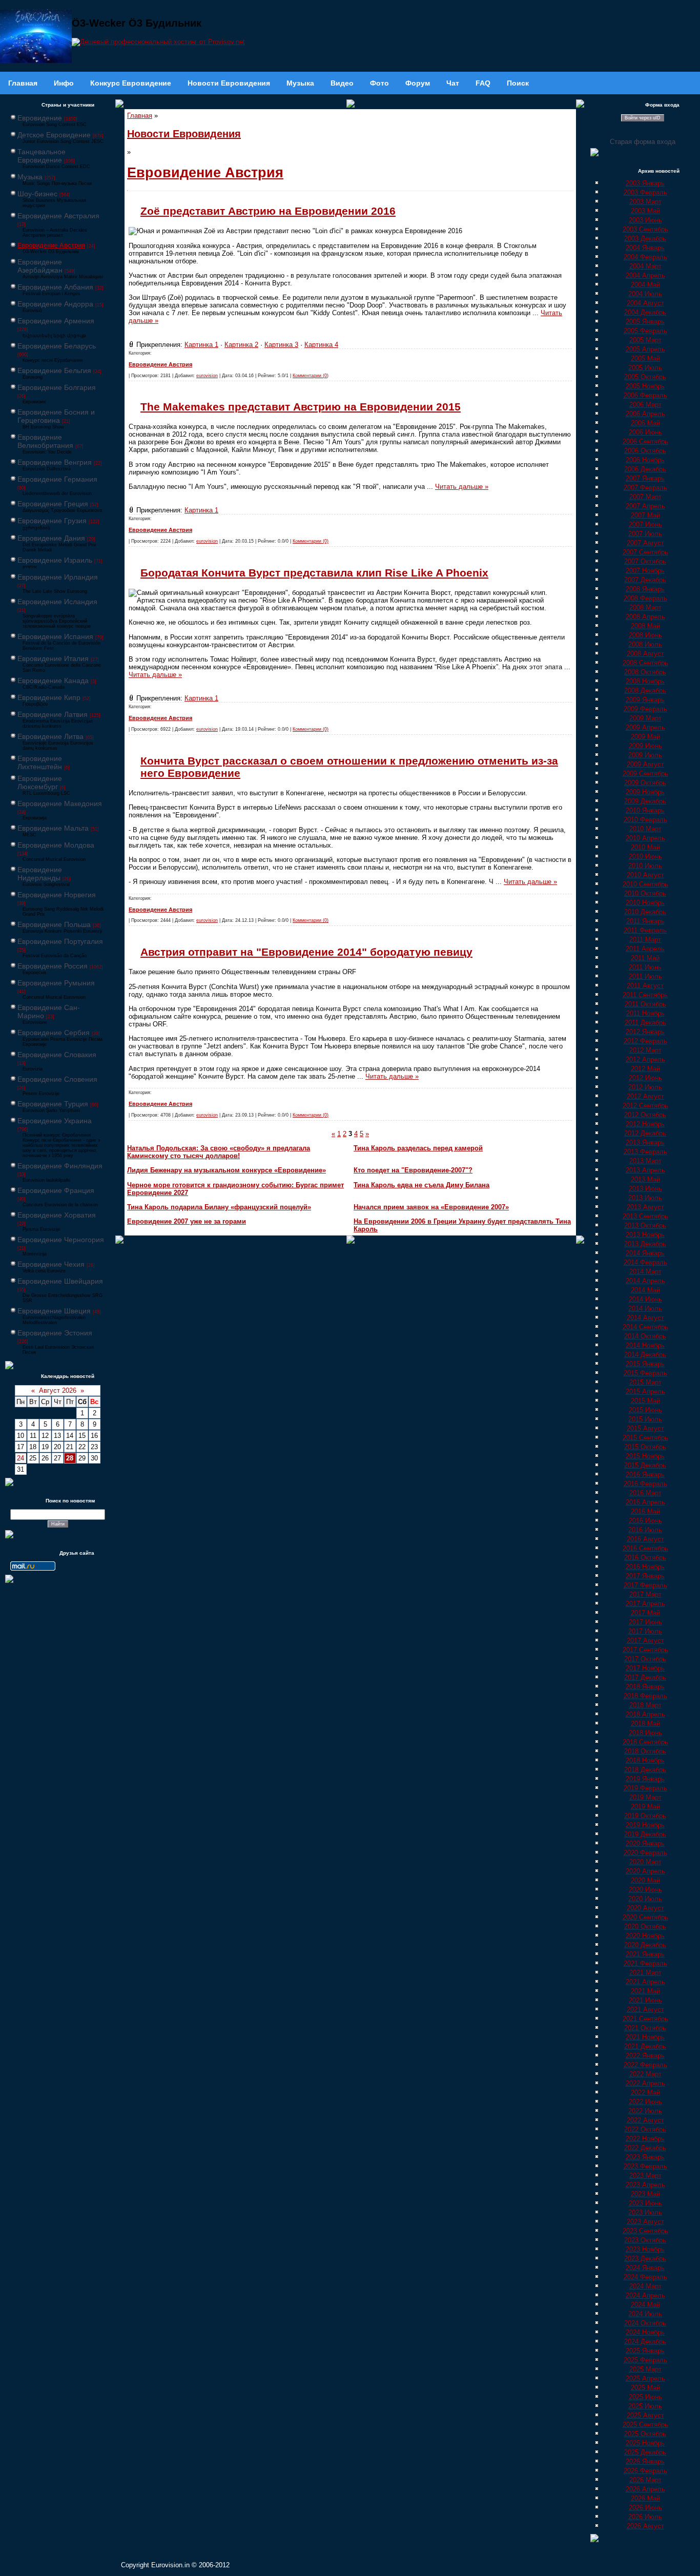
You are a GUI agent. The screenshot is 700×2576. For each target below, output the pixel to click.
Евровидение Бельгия (54, 370)
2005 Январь (645, 322)
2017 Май (645, 1613)
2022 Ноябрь (645, 2139)
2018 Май (645, 1724)
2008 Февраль (645, 598)
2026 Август (645, 2526)
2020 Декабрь (645, 1945)
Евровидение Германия (57, 479)
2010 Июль (645, 866)
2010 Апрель (645, 838)
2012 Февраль (645, 1041)
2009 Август (645, 764)
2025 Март (645, 2369)
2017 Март (645, 1594)
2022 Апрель (645, 2083)
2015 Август (645, 1428)
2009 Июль (645, 755)
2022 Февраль (645, 2065)
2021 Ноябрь (645, 2037)
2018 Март (645, 1705)
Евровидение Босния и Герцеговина (56, 416)
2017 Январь (645, 1576)
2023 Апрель (645, 2185)
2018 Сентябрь (645, 1742)
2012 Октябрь (645, 1115)
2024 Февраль (645, 2277)
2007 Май (645, 515)
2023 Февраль (645, 2166)
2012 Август (645, 1096)
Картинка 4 (321, 345)
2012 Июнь (645, 1078)
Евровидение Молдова (56, 845)
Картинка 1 (201, 345)
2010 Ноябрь (645, 903)
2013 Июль (645, 1198)
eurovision (207, 376)
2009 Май (645, 737)
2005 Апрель (645, 349)
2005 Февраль (645, 331)
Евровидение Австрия (51, 245)
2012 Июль (645, 1087)
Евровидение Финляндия (60, 1166)
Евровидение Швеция (54, 1311)
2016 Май (645, 1511)
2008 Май (645, 626)
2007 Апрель (645, 506)
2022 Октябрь (645, 2129)
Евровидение (40, 118)
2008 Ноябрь (645, 681)
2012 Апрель (645, 1059)
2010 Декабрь (645, 912)
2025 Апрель (645, 2378)
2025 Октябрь (645, 2434)
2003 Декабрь (645, 239)
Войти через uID (643, 118)
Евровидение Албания (55, 287)
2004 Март (645, 266)
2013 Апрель (645, 1170)
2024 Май (645, 2305)
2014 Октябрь (645, 1336)
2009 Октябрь (645, 783)
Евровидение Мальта (53, 828)
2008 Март (645, 607)
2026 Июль (645, 2517)
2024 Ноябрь (645, 2332)
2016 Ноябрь (645, 1567)
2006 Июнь (645, 432)
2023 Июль (645, 2212)
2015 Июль (645, 1419)
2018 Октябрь (645, 1751)
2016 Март (645, 1493)
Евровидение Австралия (58, 216)
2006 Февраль (645, 395)
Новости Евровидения (184, 134)
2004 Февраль (645, 257)
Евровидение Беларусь (57, 346)
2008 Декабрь (645, 691)
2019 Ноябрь (645, 1825)
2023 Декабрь (645, 2259)
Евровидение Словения (57, 1079)
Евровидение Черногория (61, 1240)
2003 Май (645, 211)
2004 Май (645, 285)
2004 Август (645, 303)
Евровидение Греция (53, 504)
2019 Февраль (645, 1788)
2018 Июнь (645, 1733)
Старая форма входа (643, 142)
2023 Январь (645, 2157)
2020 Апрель (645, 1871)
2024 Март (645, 2286)
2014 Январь (645, 1253)
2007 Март (645, 497)
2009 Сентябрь (645, 774)
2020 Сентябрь (645, 1917)
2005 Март (645, 340)
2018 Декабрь (645, 1770)
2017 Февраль (645, 1585)
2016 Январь (645, 1475)
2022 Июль (645, 2111)
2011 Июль (645, 976)
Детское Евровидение (54, 135)
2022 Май (645, 2093)
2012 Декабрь (645, 1133)
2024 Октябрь (645, 2323)
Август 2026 (58, 1390)
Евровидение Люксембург (40, 782)
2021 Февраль (645, 1963)
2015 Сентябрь (645, 1438)
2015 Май (645, 1401)
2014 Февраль (645, 1262)
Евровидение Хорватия (57, 1215)
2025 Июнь (645, 2397)
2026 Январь (645, 2461)
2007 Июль (645, 534)
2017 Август (645, 1641)
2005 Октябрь (645, 377)
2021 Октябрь (645, 2028)
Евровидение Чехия (51, 1264)
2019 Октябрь (645, 1816)
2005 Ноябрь (645, 386)
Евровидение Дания (51, 538)
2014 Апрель (645, 1281)
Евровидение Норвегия (57, 895)
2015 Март (645, 1382)
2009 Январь (645, 700)
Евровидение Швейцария (60, 1281)
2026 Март (645, 2480)
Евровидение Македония (60, 803)
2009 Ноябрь (645, 792)
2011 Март (645, 940)
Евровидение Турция (53, 1104)
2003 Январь (645, 183)
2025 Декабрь (645, 2452)
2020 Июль (645, 1899)
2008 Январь (645, 589)
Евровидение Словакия (57, 1055)
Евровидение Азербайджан (40, 266)
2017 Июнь (645, 1622)
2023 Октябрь (645, 2240)
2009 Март (645, 718)
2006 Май (645, 423)
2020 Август (645, 1908)
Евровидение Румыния (56, 983)
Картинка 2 (241, 345)
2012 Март (645, 1050)
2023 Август (645, 2222)
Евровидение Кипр (49, 697)
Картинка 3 (281, 345)
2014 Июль (645, 1308)
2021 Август (645, 2010)
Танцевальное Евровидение (42, 156)
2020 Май (645, 1880)
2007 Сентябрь (645, 552)
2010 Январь (645, 810)
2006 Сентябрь (645, 441)
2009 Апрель (645, 727)
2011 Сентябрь (645, 995)
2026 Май (645, 2498)
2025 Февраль (645, 2360)
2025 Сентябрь (645, 2425)
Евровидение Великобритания (45, 441)
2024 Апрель (645, 2295)
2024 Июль (645, 2314)
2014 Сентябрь (645, 1327)
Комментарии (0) (311, 376)
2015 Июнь (645, 1410)
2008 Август (645, 654)
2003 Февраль (645, 192)
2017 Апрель (645, 1604)
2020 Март (645, 1862)
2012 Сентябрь (645, 1106)
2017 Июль (645, 1631)
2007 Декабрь (645, 580)
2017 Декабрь (645, 1677)
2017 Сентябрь (645, 1650)
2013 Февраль (645, 1152)
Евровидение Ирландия (58, 577)
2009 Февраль (645, 709)
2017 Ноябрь (645, 1668)
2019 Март (645, 1797)
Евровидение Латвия (53, 714)
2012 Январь (645, 1032)
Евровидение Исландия (57, 602)
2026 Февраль (645, 2471)
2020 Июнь (645, 1890)
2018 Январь (645, 1687)
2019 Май (645, 1807)
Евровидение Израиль (55, 560)
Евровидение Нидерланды (40, 874)
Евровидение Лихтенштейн (40, 763)
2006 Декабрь (645, 469)
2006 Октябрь (645, 451)
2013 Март (645, 1161)
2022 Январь (645, 2056)
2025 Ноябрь (645, 2443)
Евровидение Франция (56, 1190)
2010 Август (645, 875)
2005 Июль (645, 368)
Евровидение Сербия (54, 1033)
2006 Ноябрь (645, 460)
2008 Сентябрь (645, 663)
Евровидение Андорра (55, 304)
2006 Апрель (645, 414)
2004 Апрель (645, 275)
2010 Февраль (645, 820)
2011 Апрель (645, 949)
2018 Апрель (645, 1714)
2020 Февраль (645, 1853)
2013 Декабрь (645, 1244)
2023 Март (645, 2176)
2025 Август (645, 2415)
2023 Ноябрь (645, 2249)
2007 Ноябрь (645, 571)
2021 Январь (645, 1954)
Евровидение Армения (56, 321)
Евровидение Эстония (55, 1333)
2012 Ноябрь (645, 1124)
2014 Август (645, 1318)
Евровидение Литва (50, 736)
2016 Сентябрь (645, 1548)
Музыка (30, 177)
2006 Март (645, 405)
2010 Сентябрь (645, 884)
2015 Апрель (645, 1392)
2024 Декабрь (645, 2342)
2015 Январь (645, 1364)
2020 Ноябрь (645, 1936)
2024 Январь (645, 2268)
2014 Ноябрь (645, 1345)
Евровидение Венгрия (55, 462)
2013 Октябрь (645, 1225)
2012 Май (645, 1069)
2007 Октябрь (645, 561)
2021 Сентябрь (645, 2019)
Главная (140, 116)
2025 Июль (645, 2406)
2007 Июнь (645, 524)
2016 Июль (645, 1530)
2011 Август (645, 986)
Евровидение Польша (54, 924)
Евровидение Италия (53, 658)
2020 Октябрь (645, 1926)
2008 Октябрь (645, 672)
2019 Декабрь (645, 1834)
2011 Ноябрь (645, 1013)
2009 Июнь (645, 746)
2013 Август (645, 1207)
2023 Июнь (645, 2203)
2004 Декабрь (645, 312)
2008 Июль (645, 644)
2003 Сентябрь (645, 229)
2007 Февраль (645, 488)
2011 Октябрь (645, 1004)
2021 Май (645, 1991)
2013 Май (645, 1179)
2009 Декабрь (645, 801)
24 (20, 1458)
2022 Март (645, 2074)
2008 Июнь (645, 635)
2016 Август (645, 1539)
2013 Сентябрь (645, 1216)
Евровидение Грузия (52, 521)
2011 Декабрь (645, 1023)
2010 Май (645, 847)
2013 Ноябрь (645, 1235)
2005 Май (645, 358)
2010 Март (645, 829)
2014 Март (645, 1272)
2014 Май (645, 1290)
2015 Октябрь (645, 1447)
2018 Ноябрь (645, 1760)
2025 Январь (645, 2351)
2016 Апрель (645, 1502)
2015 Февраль (645, 1373)
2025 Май (645, 2388)
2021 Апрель (645, 1982)
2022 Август (645, 2120)
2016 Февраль (645, 1484)
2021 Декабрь (645, 2046)
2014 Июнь (645, 1299)
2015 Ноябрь (645, 1456)
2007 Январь (645, 478)
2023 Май (645, 2194)
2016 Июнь (645, 1521)
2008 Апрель (645, 617)
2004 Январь (645, 248)
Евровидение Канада (53, 681)
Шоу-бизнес (37, 194)
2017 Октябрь (645, 1659)
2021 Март (645, 1973)
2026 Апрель (645, 2489)
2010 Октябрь (645, 893)
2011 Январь (645, 921)
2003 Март (645, 202)
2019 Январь (645, 1779)
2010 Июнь (645, 857)
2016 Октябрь (645, 1558)
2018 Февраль (645, 1696)
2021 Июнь (645, 2000)
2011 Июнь (645, 967)
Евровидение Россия (53, 966)
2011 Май (645, 958)
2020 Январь (645, 1843)
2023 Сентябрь (645, 2231)
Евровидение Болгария (57, 387)
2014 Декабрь (645, 1355)
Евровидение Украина (55, 1121)
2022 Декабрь (645, 2148)
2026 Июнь (645, 2508)
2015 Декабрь (645, 1465)
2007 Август (645, 543)
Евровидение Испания (55, 636)
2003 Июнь (645, 220)
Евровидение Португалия (60, 941)
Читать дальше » (462, 487)
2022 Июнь (645, 2102)
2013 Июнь (645, 1189)
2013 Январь (645, 1142)
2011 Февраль (645, 930)
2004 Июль (645, 294)
